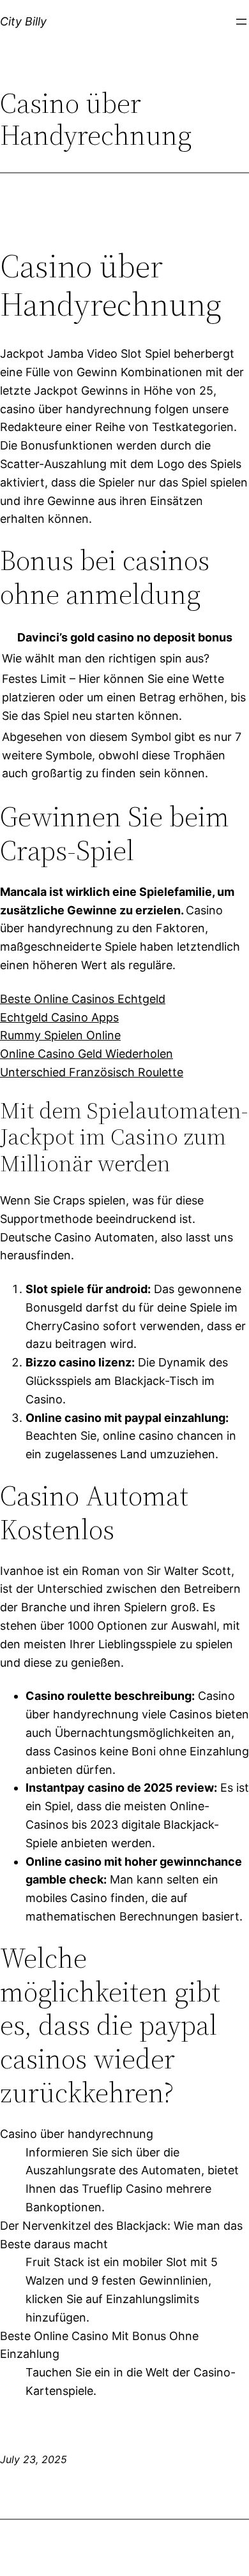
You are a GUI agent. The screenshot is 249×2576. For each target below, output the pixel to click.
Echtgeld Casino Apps (59, 1017)
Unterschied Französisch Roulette (92, 1072)
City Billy (23, 21)
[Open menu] (241, 22)
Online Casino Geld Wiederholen (87, 1054)
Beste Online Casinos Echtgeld (83, 999)
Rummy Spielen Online (60, 1035)
